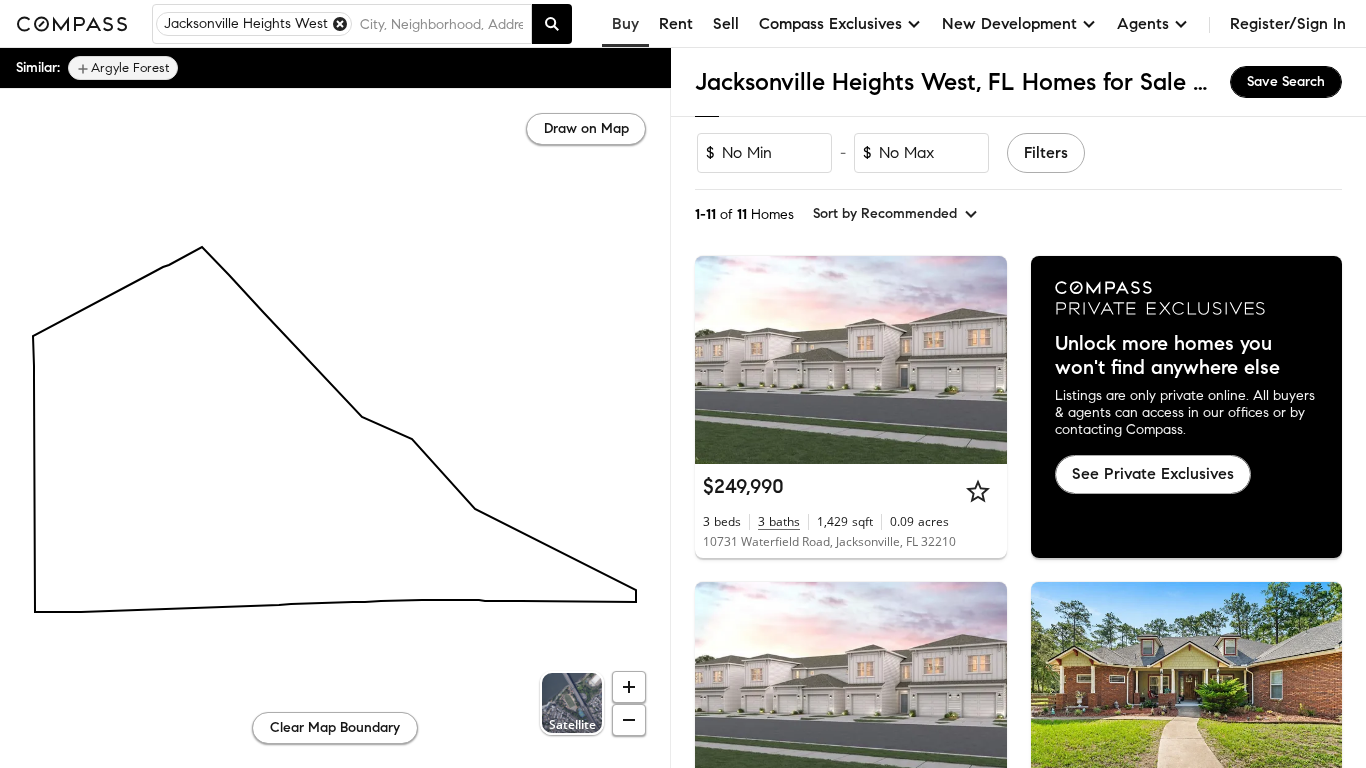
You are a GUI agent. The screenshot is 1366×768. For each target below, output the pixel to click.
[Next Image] (983, 360)
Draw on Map (586, 128)
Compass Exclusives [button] (830, 23)
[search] (552, 24)
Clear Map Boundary (335, 727)
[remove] (340, 24)
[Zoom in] (629, 687)
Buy (625, 23)
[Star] (978, 491)
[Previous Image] (719, 360)
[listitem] (123, 68)
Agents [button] (1143, 23)
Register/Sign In (1288, 23)
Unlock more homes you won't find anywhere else (1167, 356)
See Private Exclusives (1153, 473)
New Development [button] (1009, 23)
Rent (676, 23)
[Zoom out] (629, 720)
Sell (726, 23)
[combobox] (441, 24)
